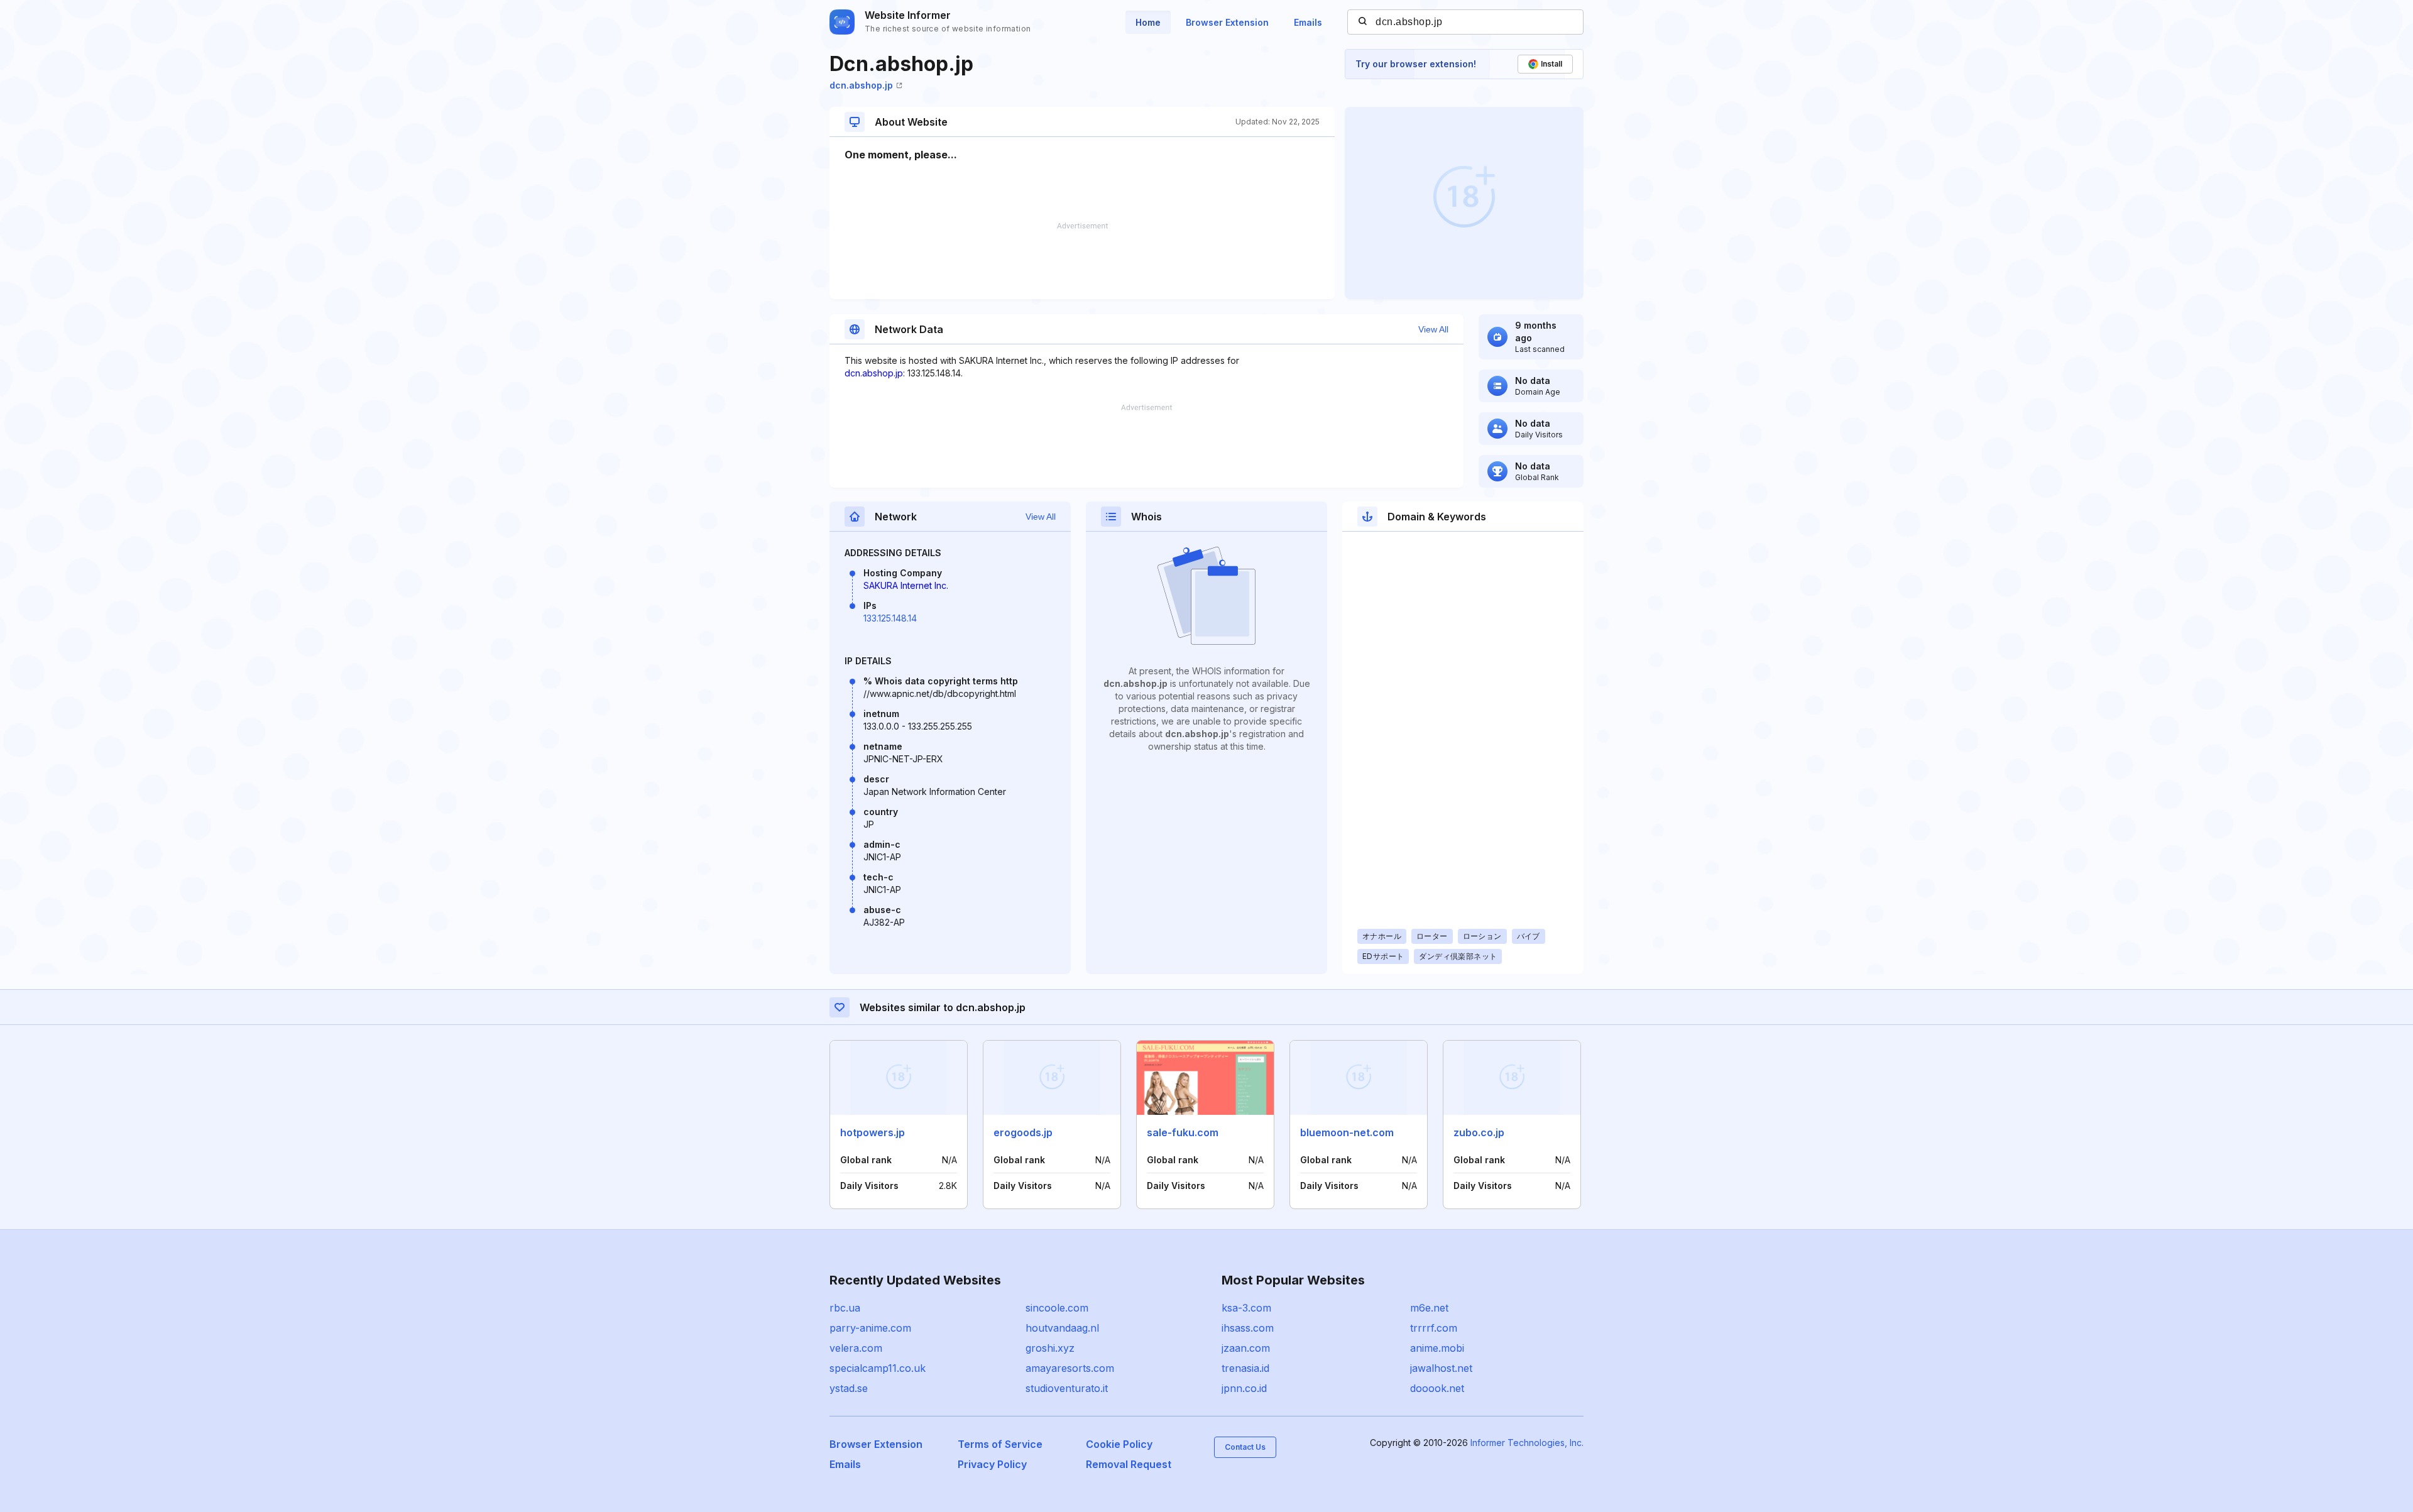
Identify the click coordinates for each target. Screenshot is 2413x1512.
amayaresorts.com (1070, 1368)
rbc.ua (845, 1308)
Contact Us (1245, 1447)
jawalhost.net (1441, 1368)
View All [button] (1433, 329)
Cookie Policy (1119, 1444)
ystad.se (849, 1388)
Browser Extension (1227, 22)
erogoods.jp (1023, 1132)
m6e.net (1429, 1308)
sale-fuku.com (1183, 1132)
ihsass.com (1248, 1328)
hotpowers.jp (873, 1132)
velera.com (856, 1348)
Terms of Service (1000, 1444)
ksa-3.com (1246, 1308)
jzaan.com (1246, 1348)
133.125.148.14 (890, 618)
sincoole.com (1057, 1308)
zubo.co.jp (1479, 1132)
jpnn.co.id (1244, 1388)
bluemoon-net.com (1347, 1132)
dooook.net (1437, 1388)
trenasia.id (1245, 1368)
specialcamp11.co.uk (878, 1368)
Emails (1308, 22)
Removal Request (1129, 1464)
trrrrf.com (1434, 1328)
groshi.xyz (1050, 1348)
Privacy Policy (992, 1464)
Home (1148, 22)
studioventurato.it (1067, 1388)
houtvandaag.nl (1062, 1328)
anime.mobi (1437, 1348)
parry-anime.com (870, 1328)
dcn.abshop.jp (861, 85)
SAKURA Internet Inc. (906, 585)
